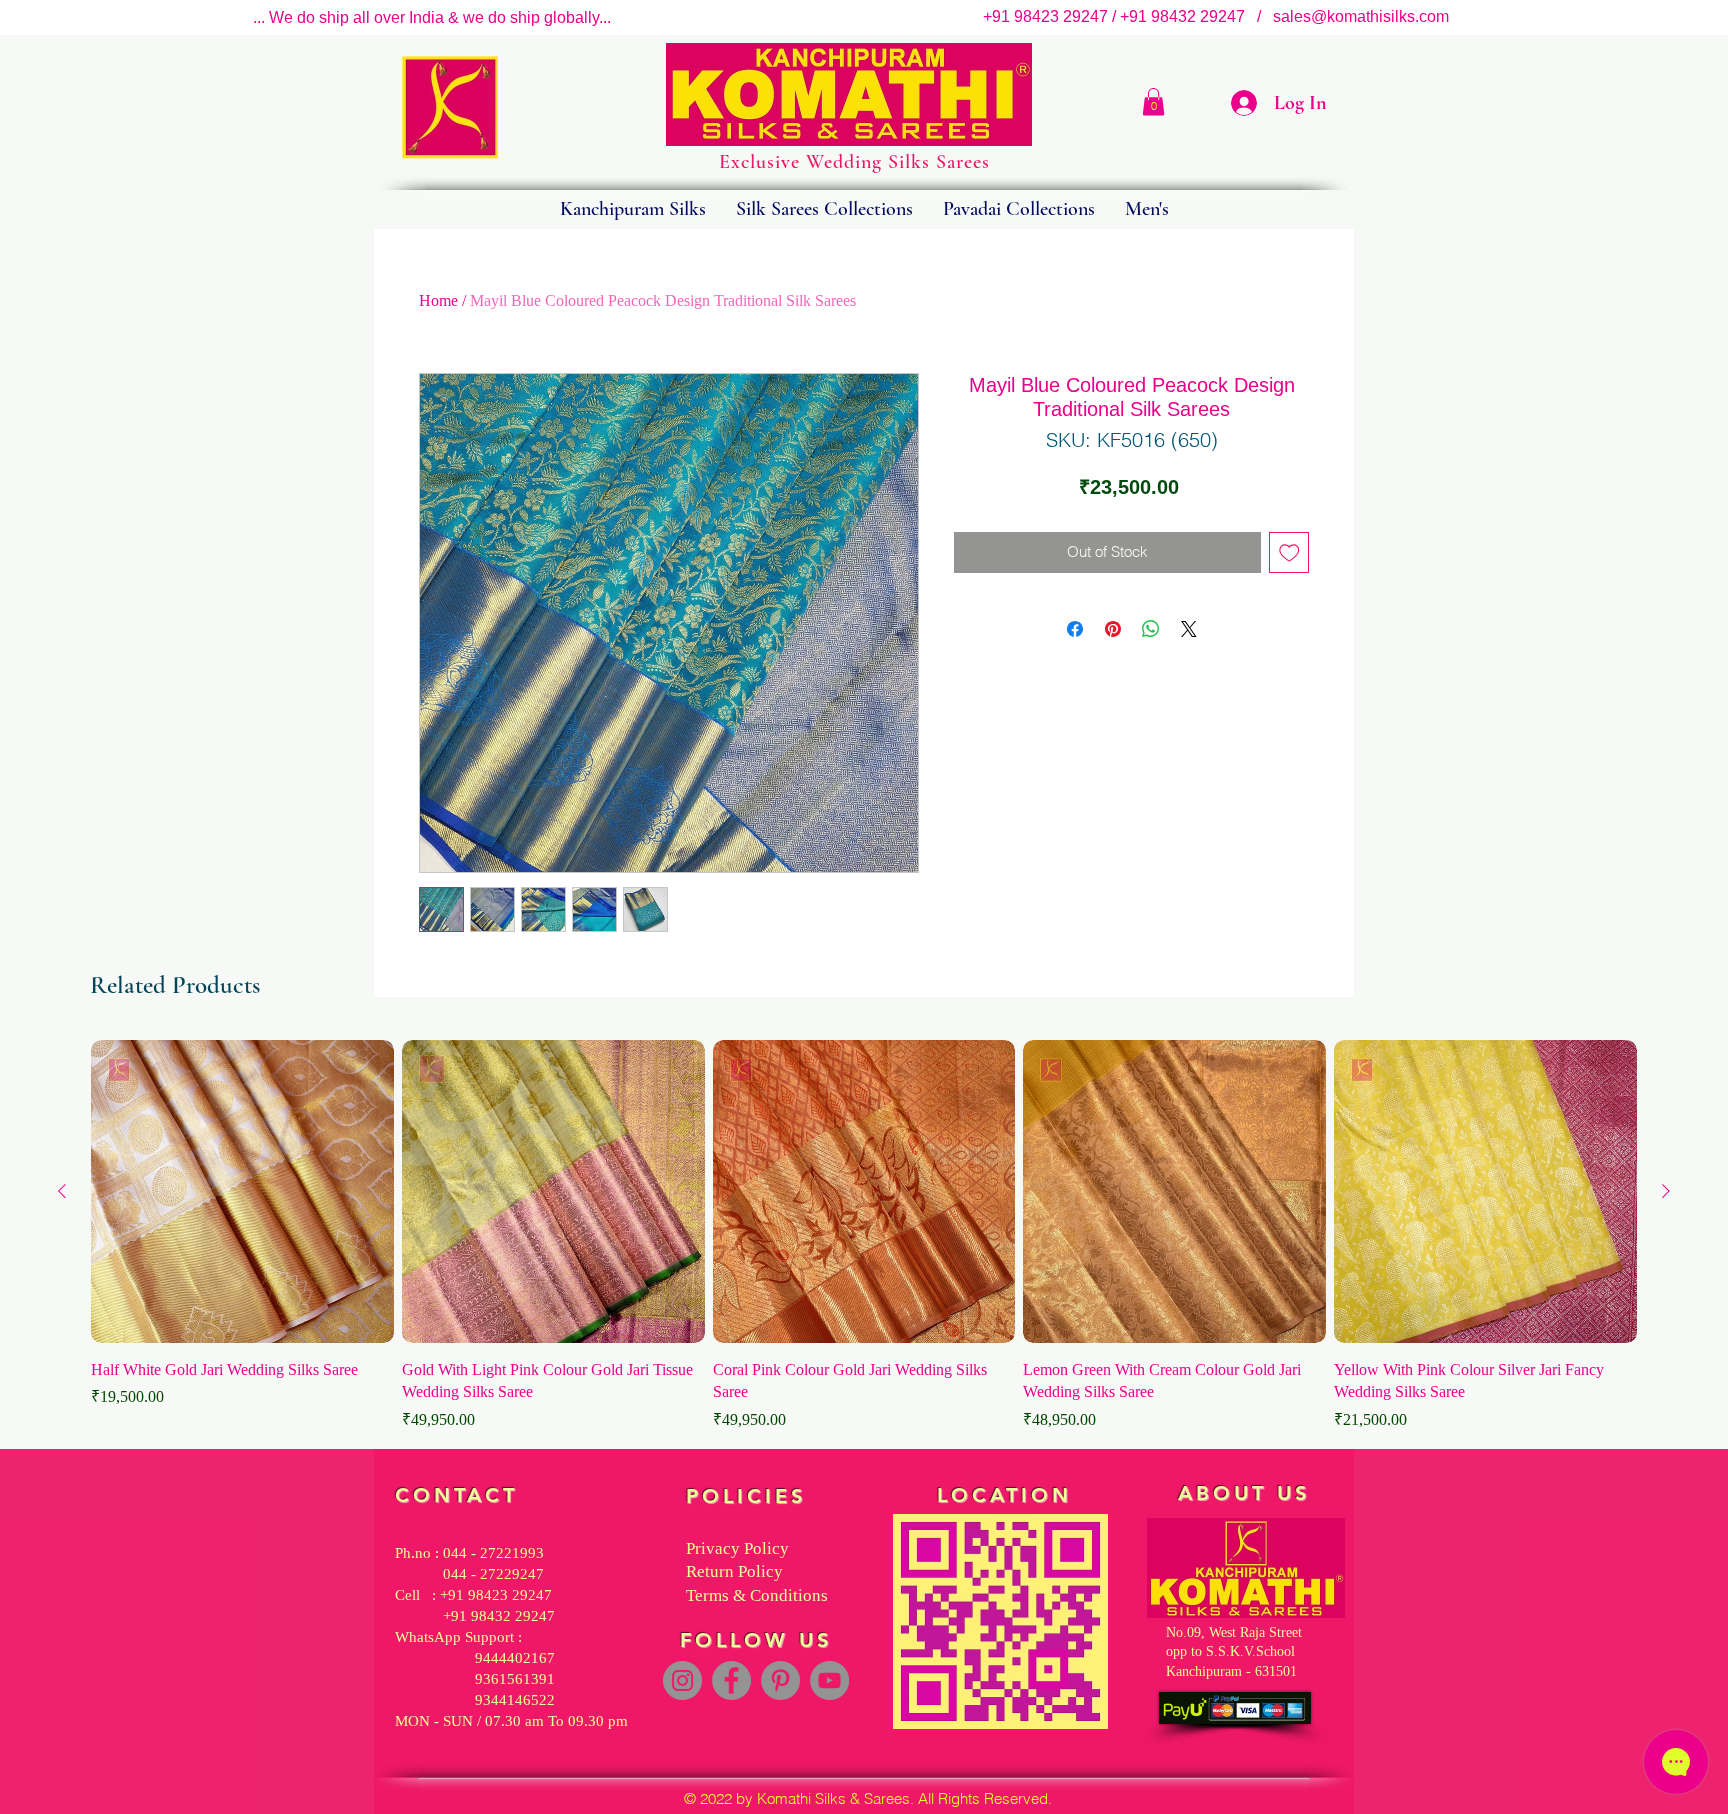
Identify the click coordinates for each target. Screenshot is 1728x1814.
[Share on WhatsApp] (1151, 629)
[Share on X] (1189, 629)
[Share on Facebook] (1075, 629)
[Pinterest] (780, 1680)
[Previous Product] (62, 1191)
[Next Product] (1666, 1191)
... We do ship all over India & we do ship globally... (432, 17)
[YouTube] (829, 1680)
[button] (1153, 101)
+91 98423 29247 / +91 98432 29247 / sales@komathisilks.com (1222, 16)
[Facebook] (731, 1680)
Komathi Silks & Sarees (833, 1798)
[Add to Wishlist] (1289, 552)
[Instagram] (682, 1680)
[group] (864, 1236)
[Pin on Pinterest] (1113, 629)
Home (438, 300)
